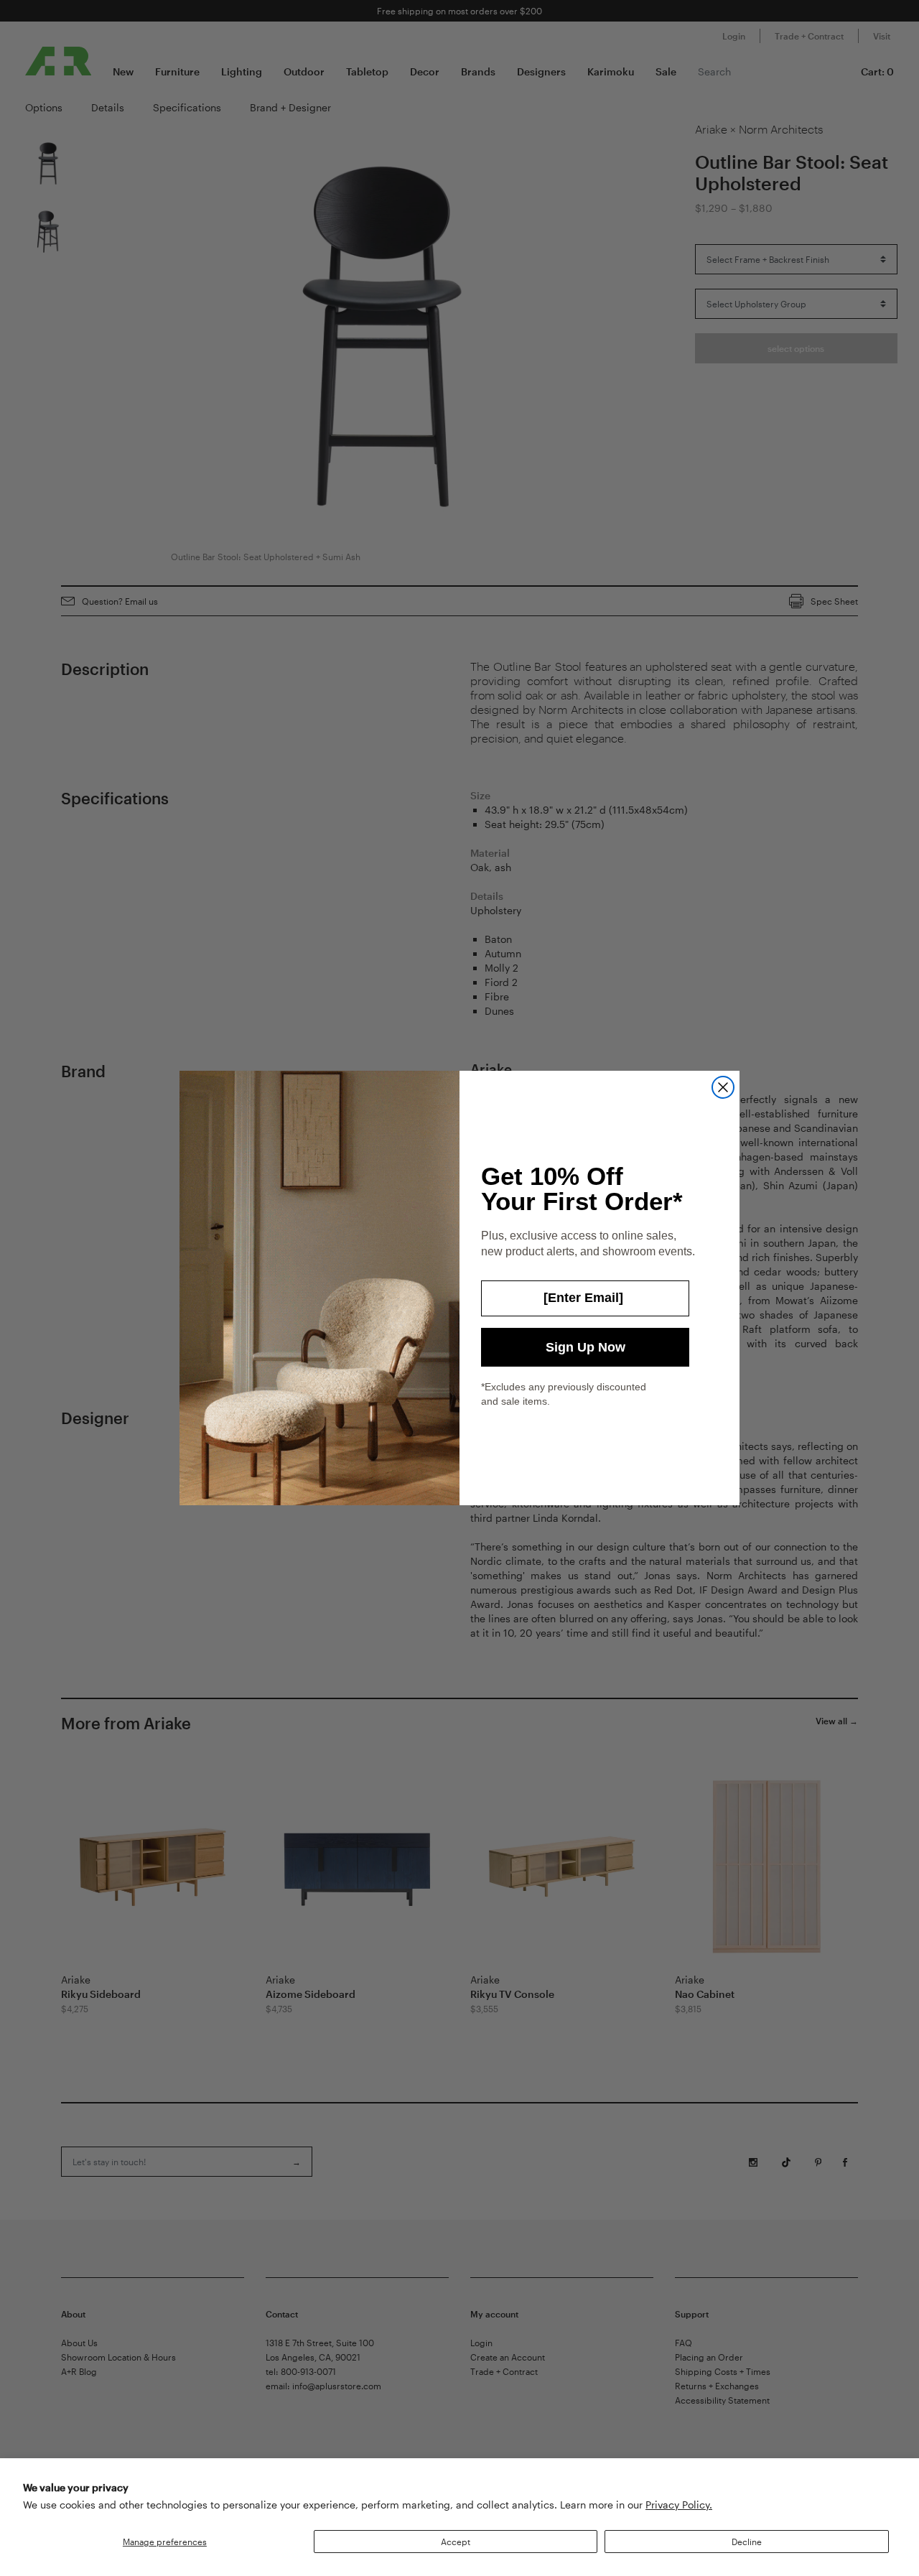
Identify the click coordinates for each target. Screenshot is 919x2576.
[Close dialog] (723, 1087)
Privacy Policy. (679, 2505)
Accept (456, 2542)
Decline (747, 2542)
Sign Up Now (586, 1347)
